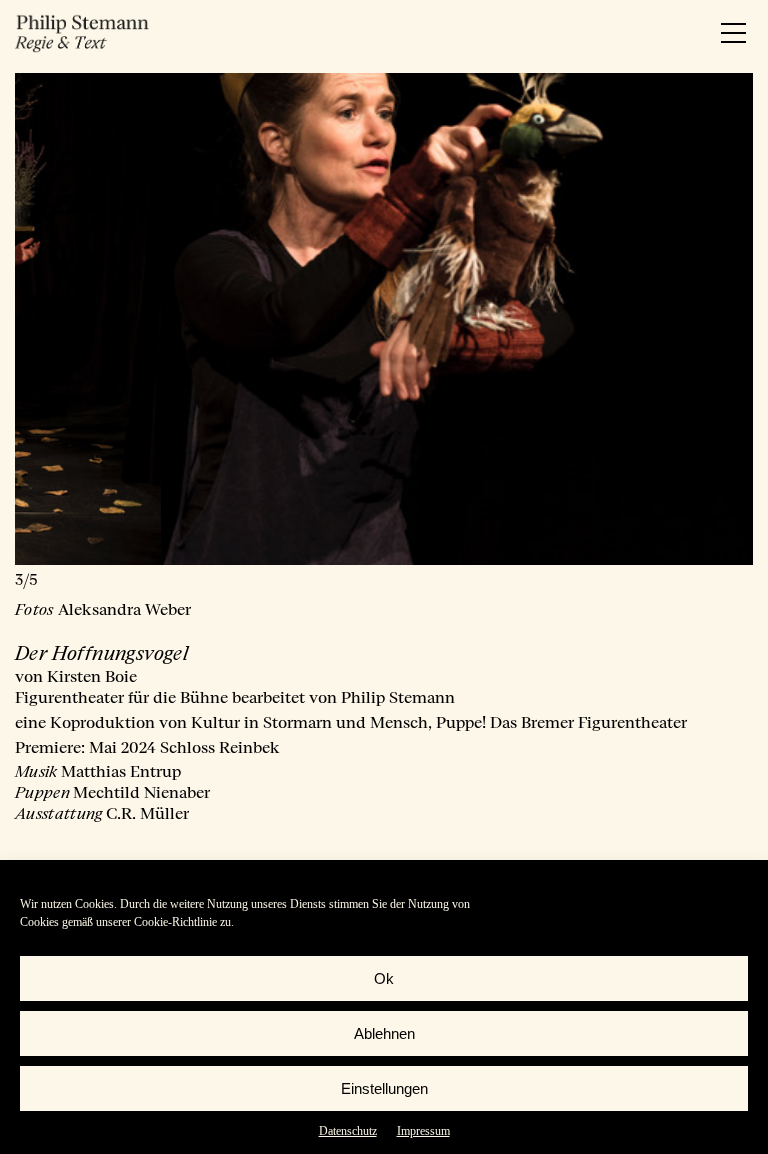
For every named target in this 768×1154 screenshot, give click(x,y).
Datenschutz (348, 1131)
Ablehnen (384, 1033)
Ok (384, 978)
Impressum (423, 1131)
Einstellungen (384, 1088)
